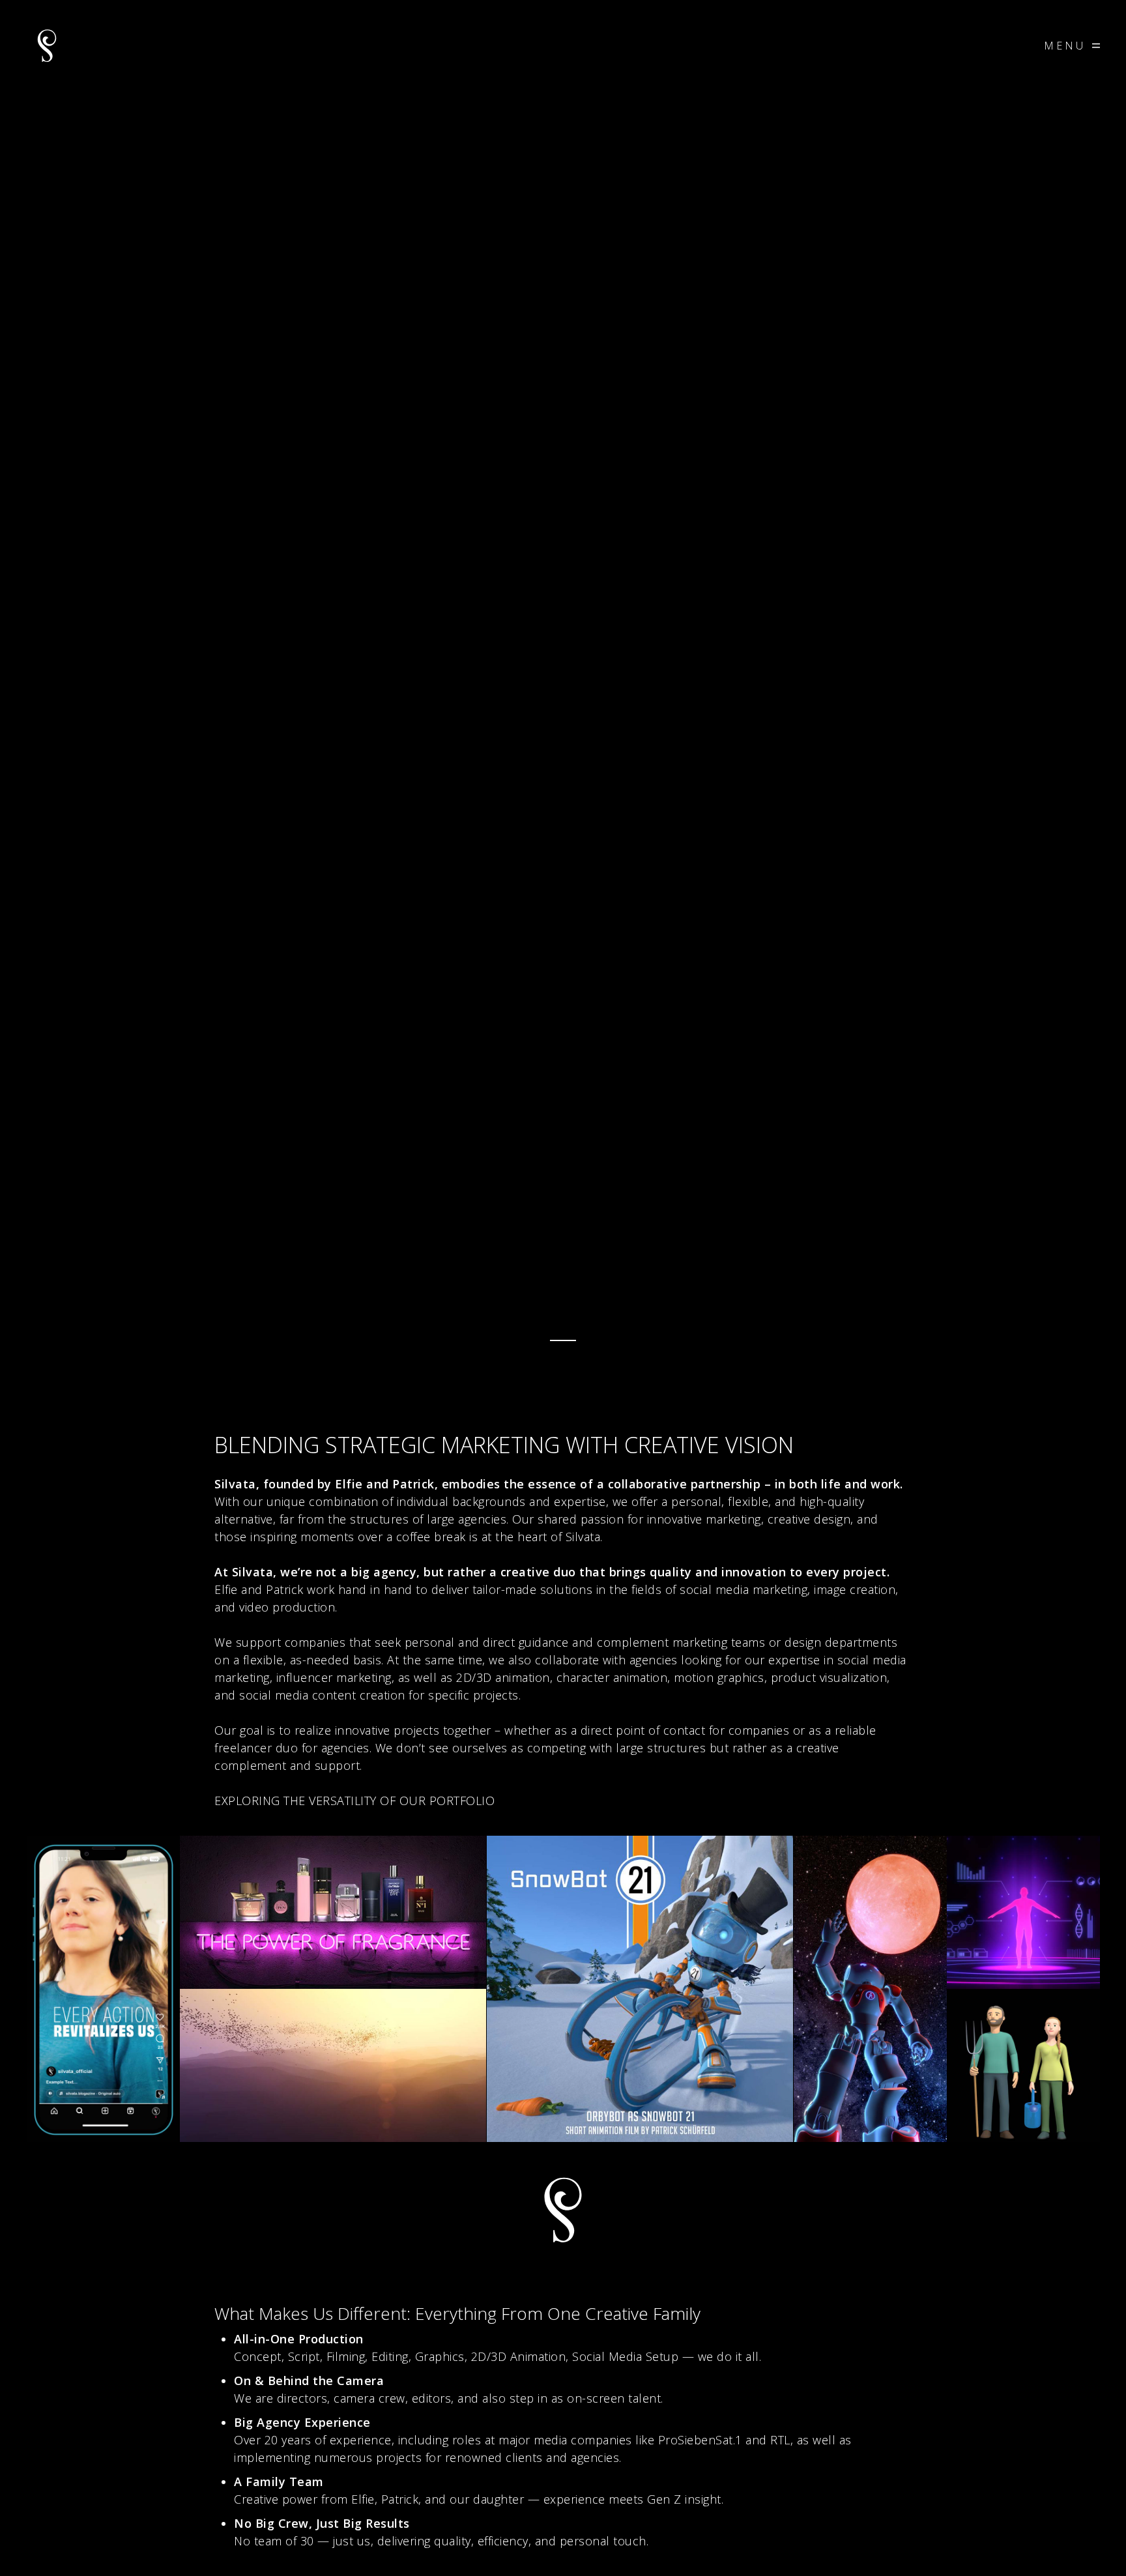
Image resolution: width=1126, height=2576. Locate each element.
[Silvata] (47, 46)
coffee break (431, 1537)
